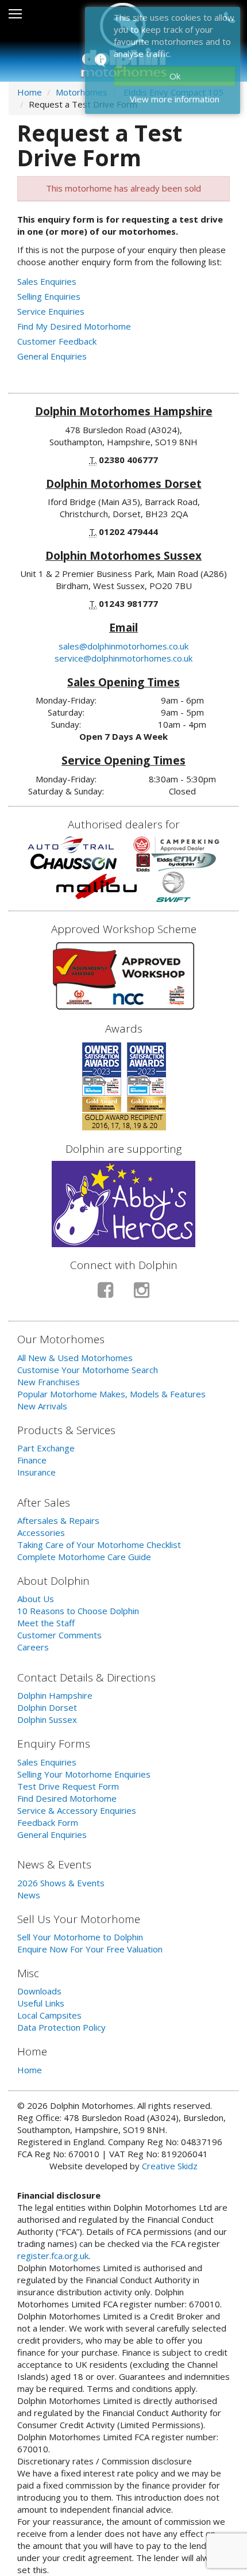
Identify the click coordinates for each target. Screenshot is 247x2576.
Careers (33, 1647)
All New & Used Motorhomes (75, 1358)
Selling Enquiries (49, 296)
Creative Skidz (170, 2166)
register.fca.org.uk (53, 2256)
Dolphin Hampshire (55, 1695)
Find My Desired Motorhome (74, 326)
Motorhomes (82, 92)
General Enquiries (52, 356)
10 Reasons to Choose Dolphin (78, 1611)
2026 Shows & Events (61, 1883)
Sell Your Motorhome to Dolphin (80, 1937)
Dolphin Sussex (47, 1719)
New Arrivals (42, 1406)
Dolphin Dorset (47, 1707)
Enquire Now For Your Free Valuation (90, 1949)
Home (30, 92)
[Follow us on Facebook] (105, 1295)
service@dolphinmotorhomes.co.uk (123, 658)
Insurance (36, 1472)
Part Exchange (46, 1448)
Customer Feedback (57, 341)
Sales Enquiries (47, 281)
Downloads (39, 1991)
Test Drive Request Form (68, 1786)
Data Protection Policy (61, 2027)
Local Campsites (49, 2015)
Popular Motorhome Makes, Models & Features (111, 1394)
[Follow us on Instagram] (142, 1295)
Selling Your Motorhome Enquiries (84, 1774)
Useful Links (41, 2003)
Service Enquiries (51, 311)
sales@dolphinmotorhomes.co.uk (123, 646)
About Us (36, 1599)
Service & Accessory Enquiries (77, 1810)
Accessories (41, 1532)
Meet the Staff (46, 1623)
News (29, 1895)
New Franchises (49, 1382)
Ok (175, 76)
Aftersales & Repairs (58, 1520)
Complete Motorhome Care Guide (84, 1557)
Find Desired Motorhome (67, 1798)
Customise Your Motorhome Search (88, 1370)
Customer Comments (59, 1635)
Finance (32, 1460)
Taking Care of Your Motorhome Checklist (99, 1545)
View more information (175, 99)
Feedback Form (48, 1822)
